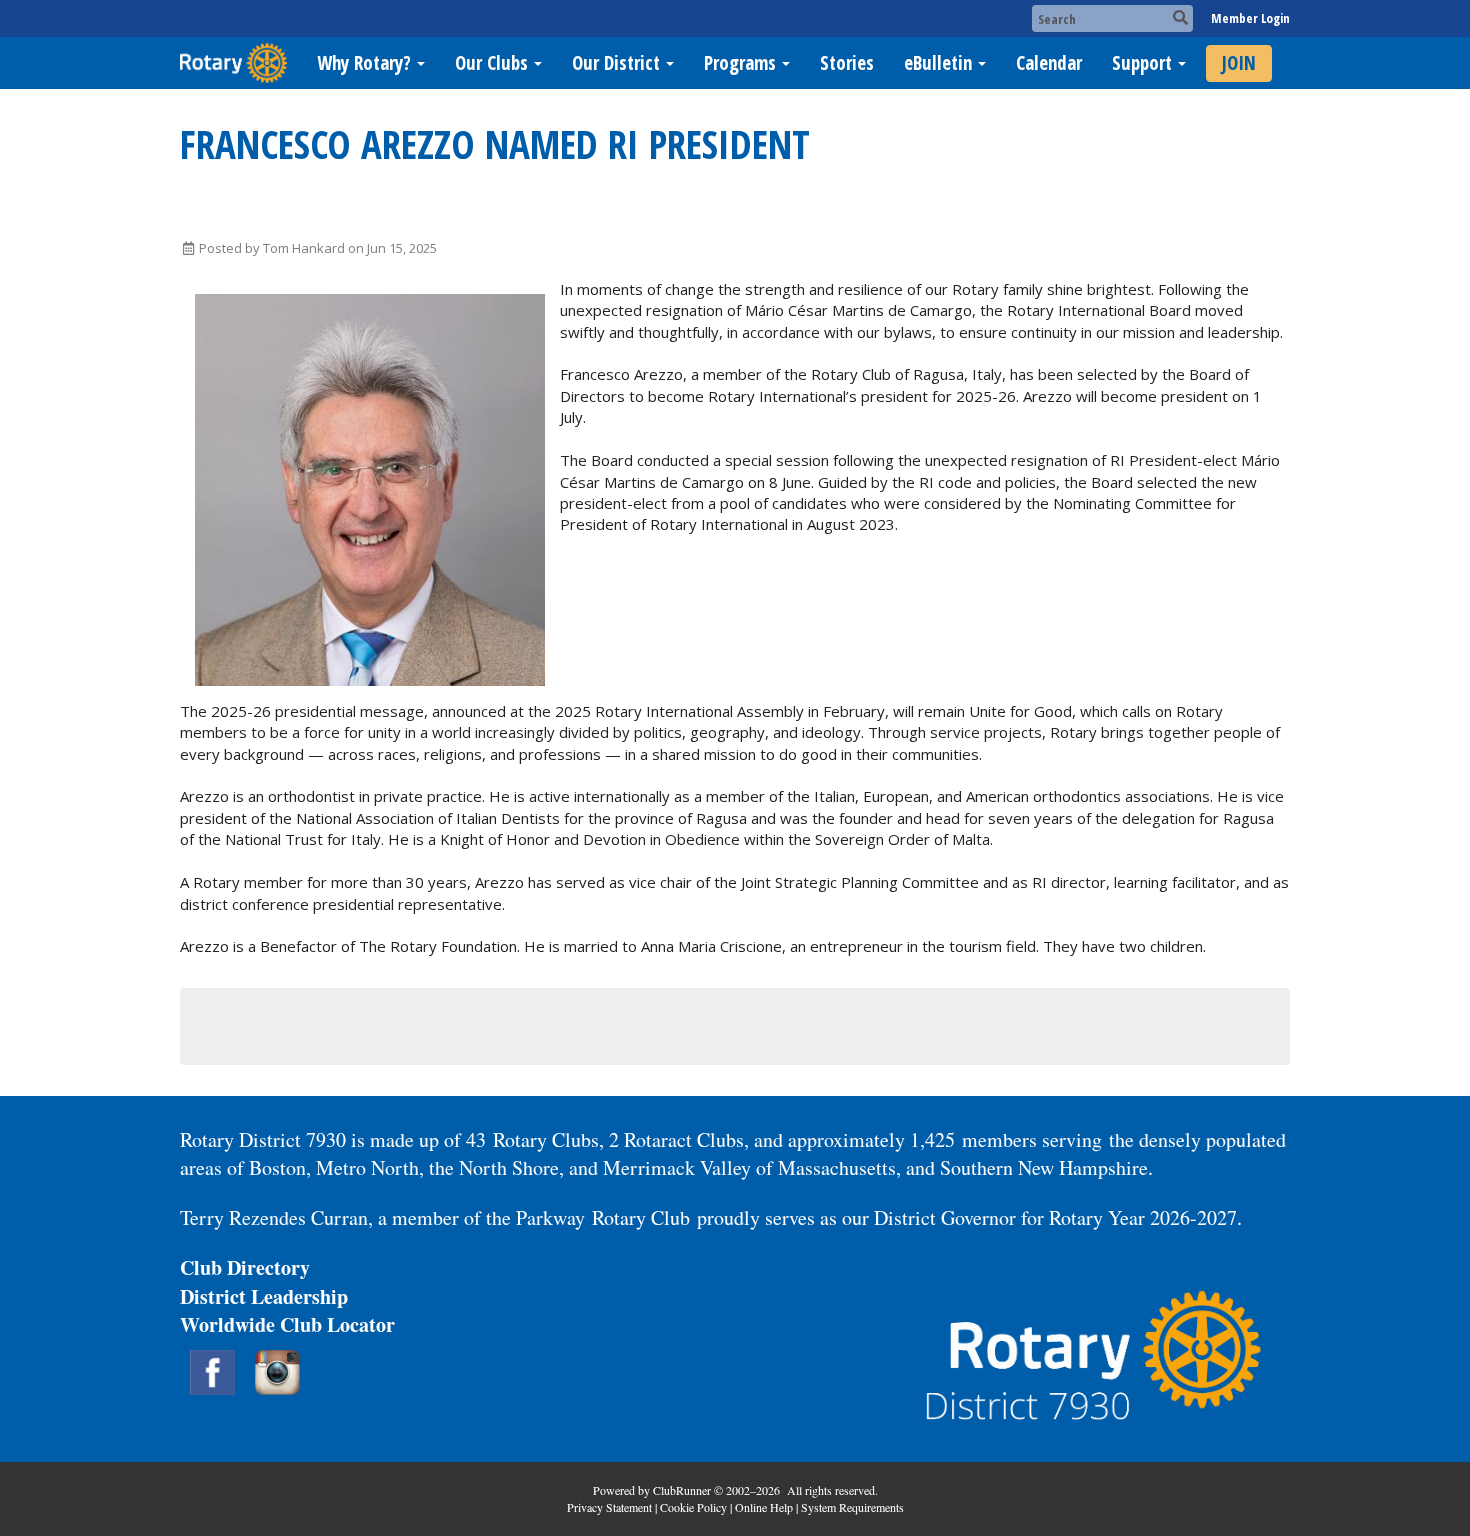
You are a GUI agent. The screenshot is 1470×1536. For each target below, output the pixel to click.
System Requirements (852, 1507)
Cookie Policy (693, 1507)
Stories (847, 63)
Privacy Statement (609, 1507)
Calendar (1049, 63)
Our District (616, 63)
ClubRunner (682, 1490)
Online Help (764, 1507)
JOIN (1239, 63)
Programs (740, 63)
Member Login (1250, 18)
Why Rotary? (364, 63)
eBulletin (938, 63)
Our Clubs (491, 63)
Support (1142, 63)
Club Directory (245, 1267)
